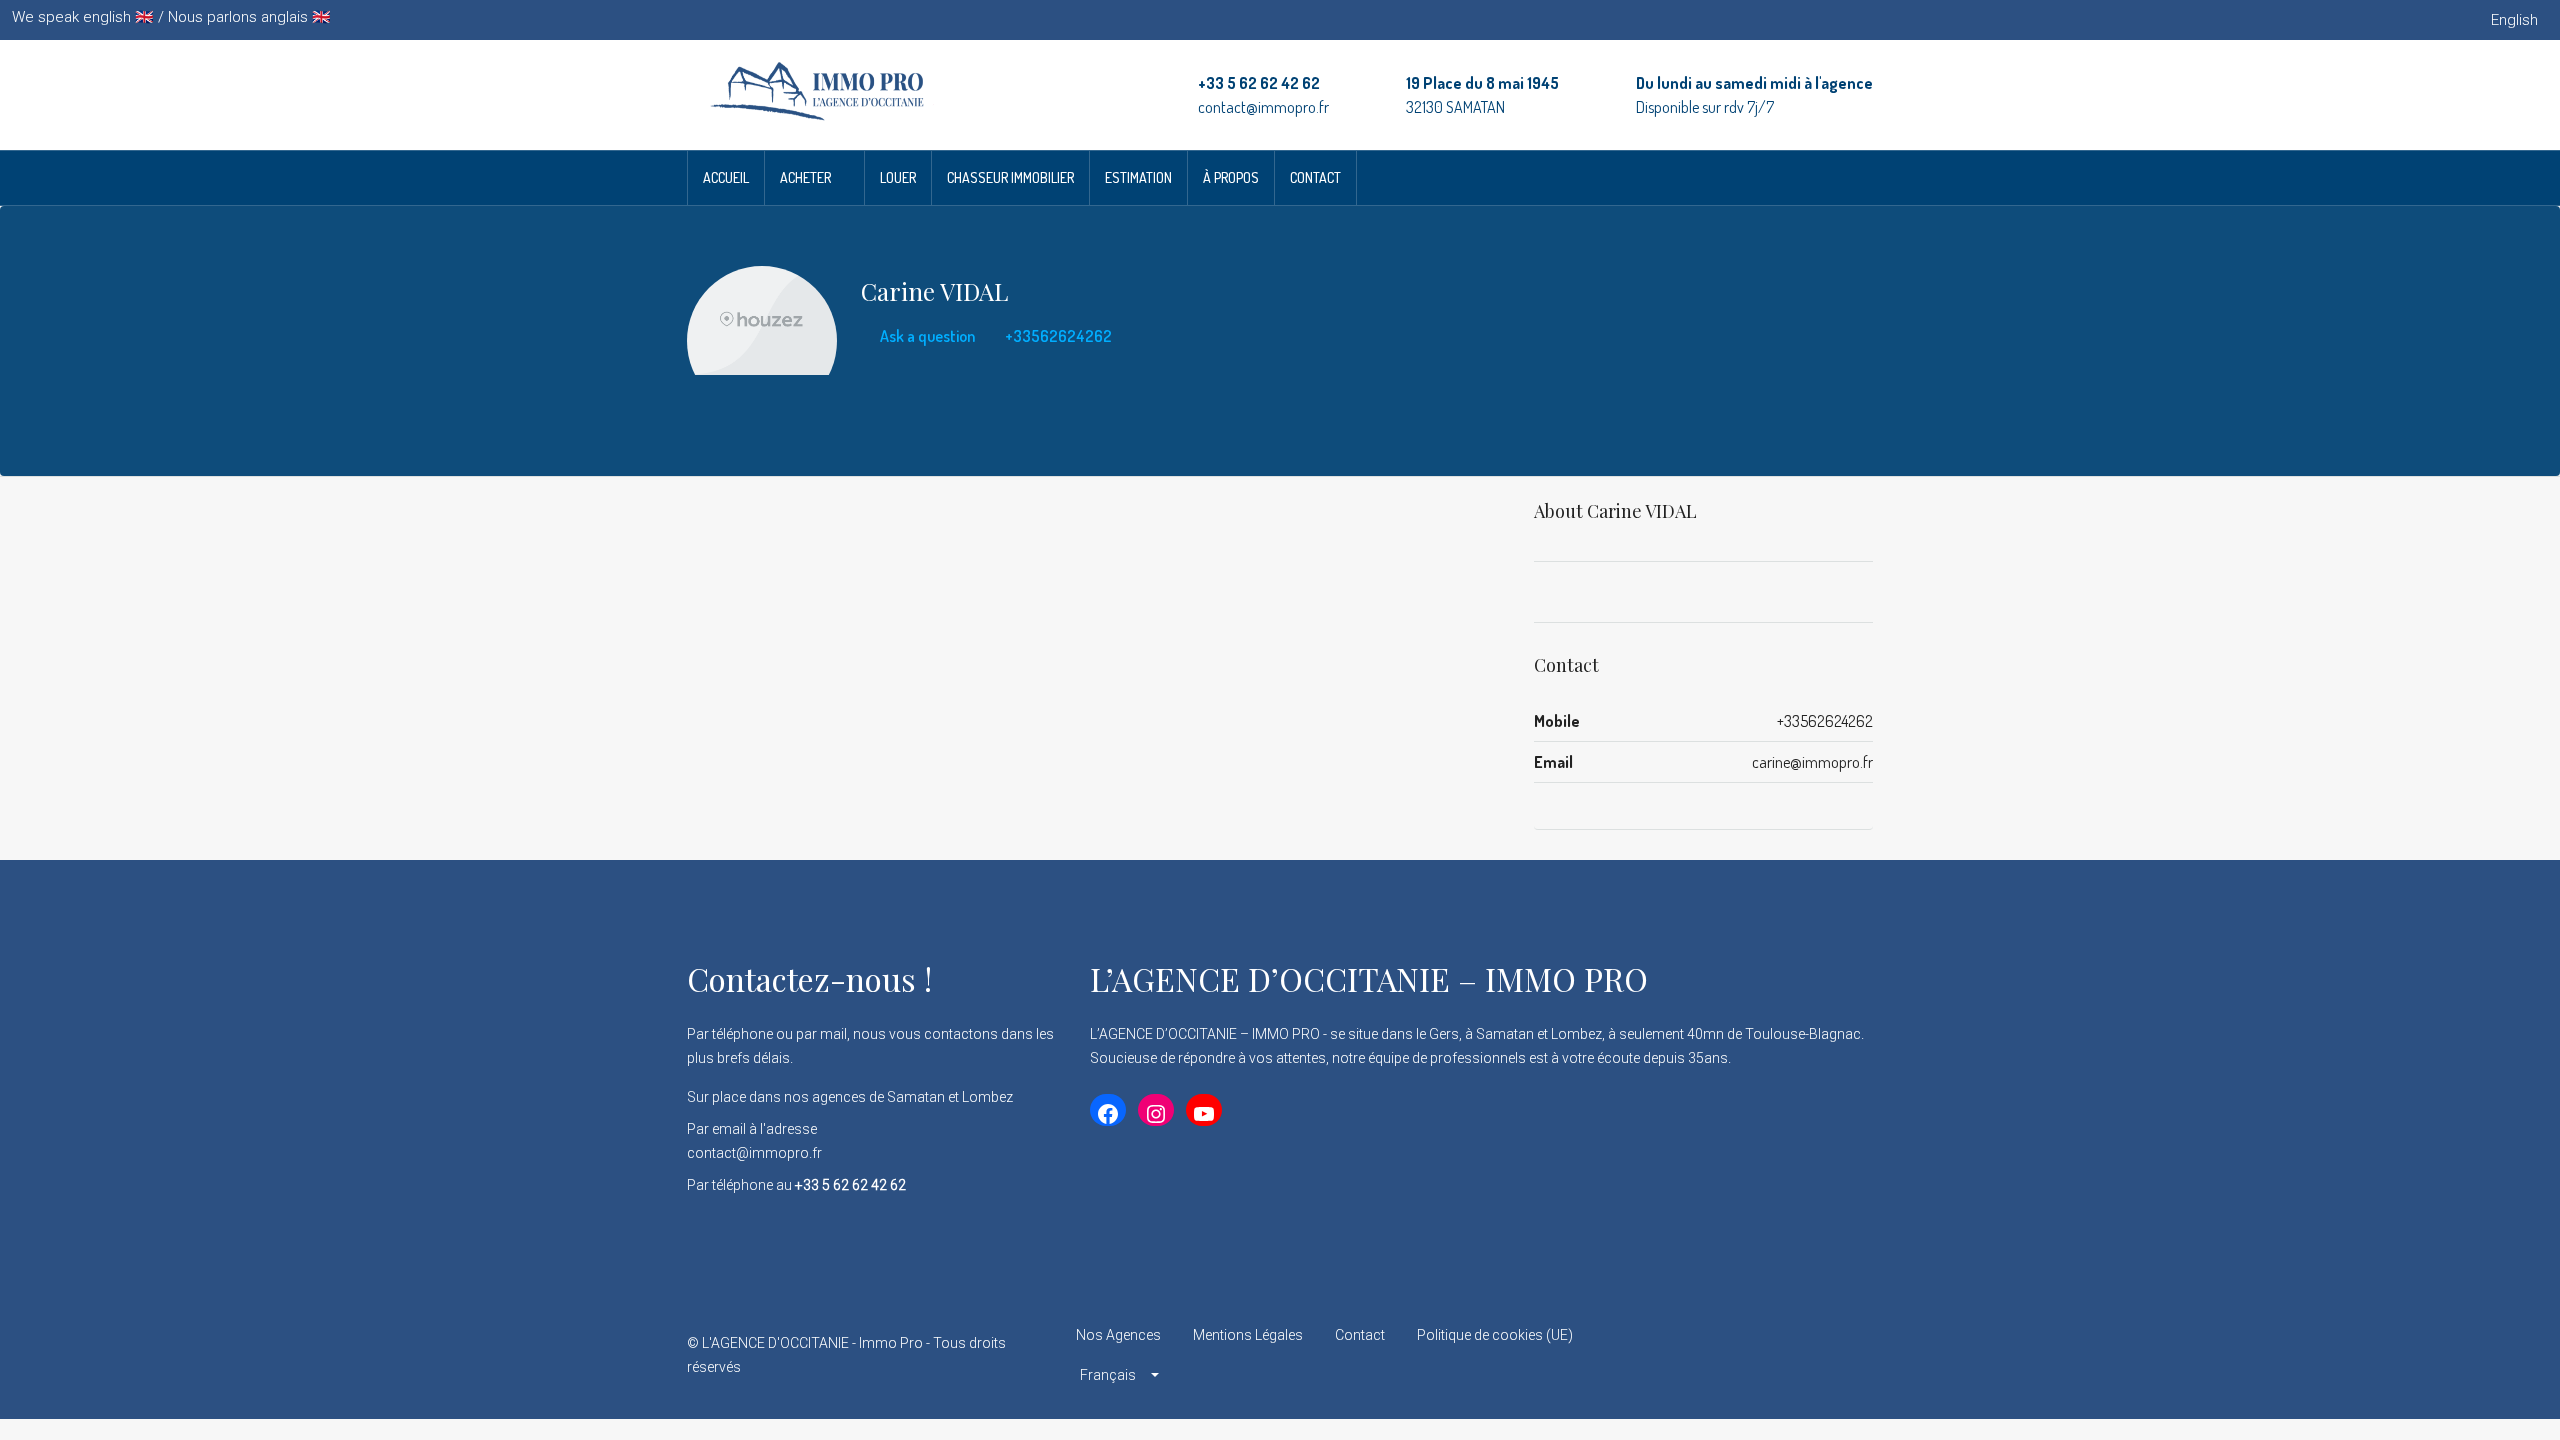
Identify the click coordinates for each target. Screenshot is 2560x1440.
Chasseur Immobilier (1010, 177)
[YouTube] (1855, 1355)
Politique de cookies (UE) (1495, 1335)
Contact (1315, 177)
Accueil (726, 177)
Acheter (805, 177)
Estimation (1138, 177)
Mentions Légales (1248, 1335)
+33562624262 (1057, 336)
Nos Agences (1118, 1335)
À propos (1231, 177)
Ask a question (926, 336)
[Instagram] (1785, 1355)
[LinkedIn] (1820, 1355)
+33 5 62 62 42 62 (1259, 83)
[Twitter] (1750, 1355)
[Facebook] (1715, 1355)
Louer (898, 177)
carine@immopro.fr (1812, 762)
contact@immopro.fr (1263, 107)
